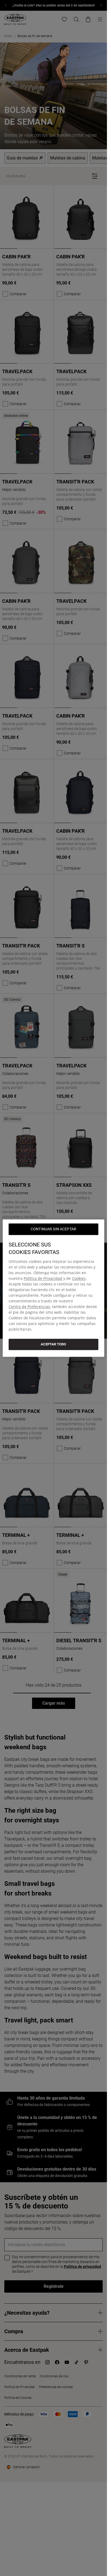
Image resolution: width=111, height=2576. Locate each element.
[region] (53, 1288)
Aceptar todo (53, 1344)
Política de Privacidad (43, 1278)
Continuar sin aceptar (53, 1229)
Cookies (79, 1278)
